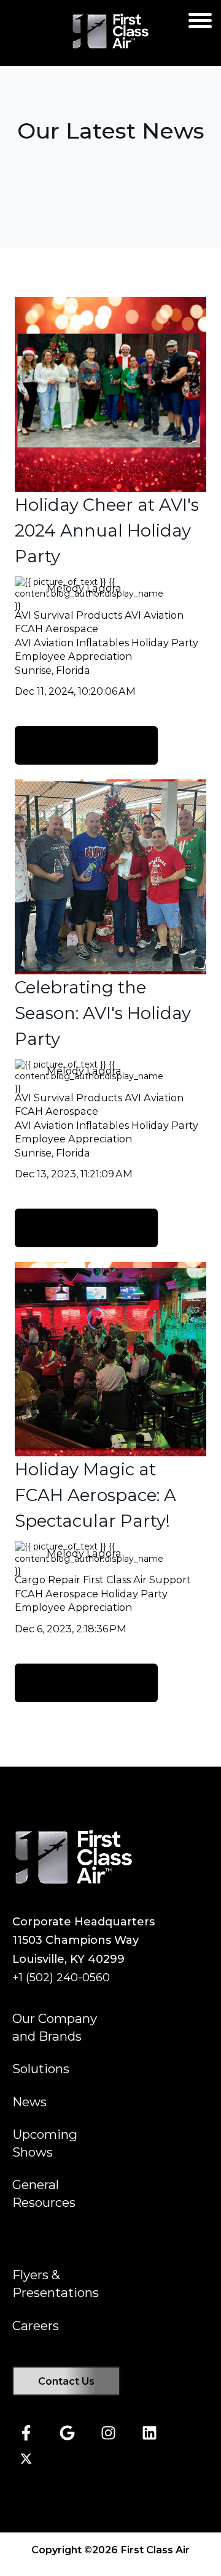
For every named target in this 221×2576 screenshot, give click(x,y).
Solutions (41, 2069)
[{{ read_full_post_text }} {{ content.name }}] (110, 394)
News (29, 2102)
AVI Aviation (154, 615)
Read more (86, 745)
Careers (36, 2326)
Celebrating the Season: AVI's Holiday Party (103, 1013)
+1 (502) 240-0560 (61, 1978)
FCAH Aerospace (56, 629)
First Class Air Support (137, 1580)
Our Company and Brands (55, 2027)
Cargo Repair (48, 1580)
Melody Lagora (84, 588)
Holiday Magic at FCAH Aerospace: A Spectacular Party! (95, 1495)
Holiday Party (165, 643)
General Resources (44, 2193)
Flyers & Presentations (56, 2284)
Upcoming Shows (45, 2143)
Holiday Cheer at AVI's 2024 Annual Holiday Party (107, 530)
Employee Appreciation (73, 656)
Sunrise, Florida (52, 670)
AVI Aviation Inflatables (72, 643)
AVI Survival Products (68, 615)
